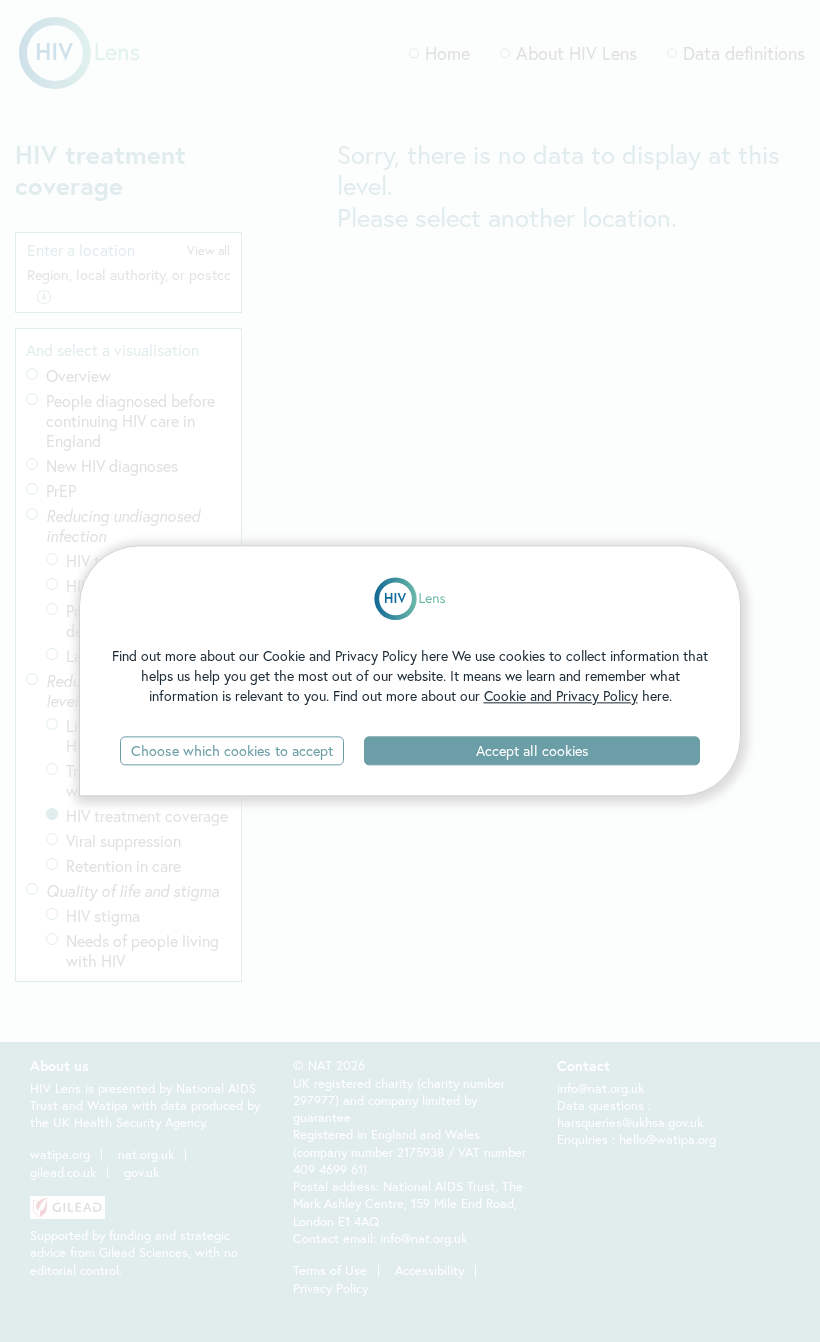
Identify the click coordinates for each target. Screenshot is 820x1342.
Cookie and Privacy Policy (561, 695)
